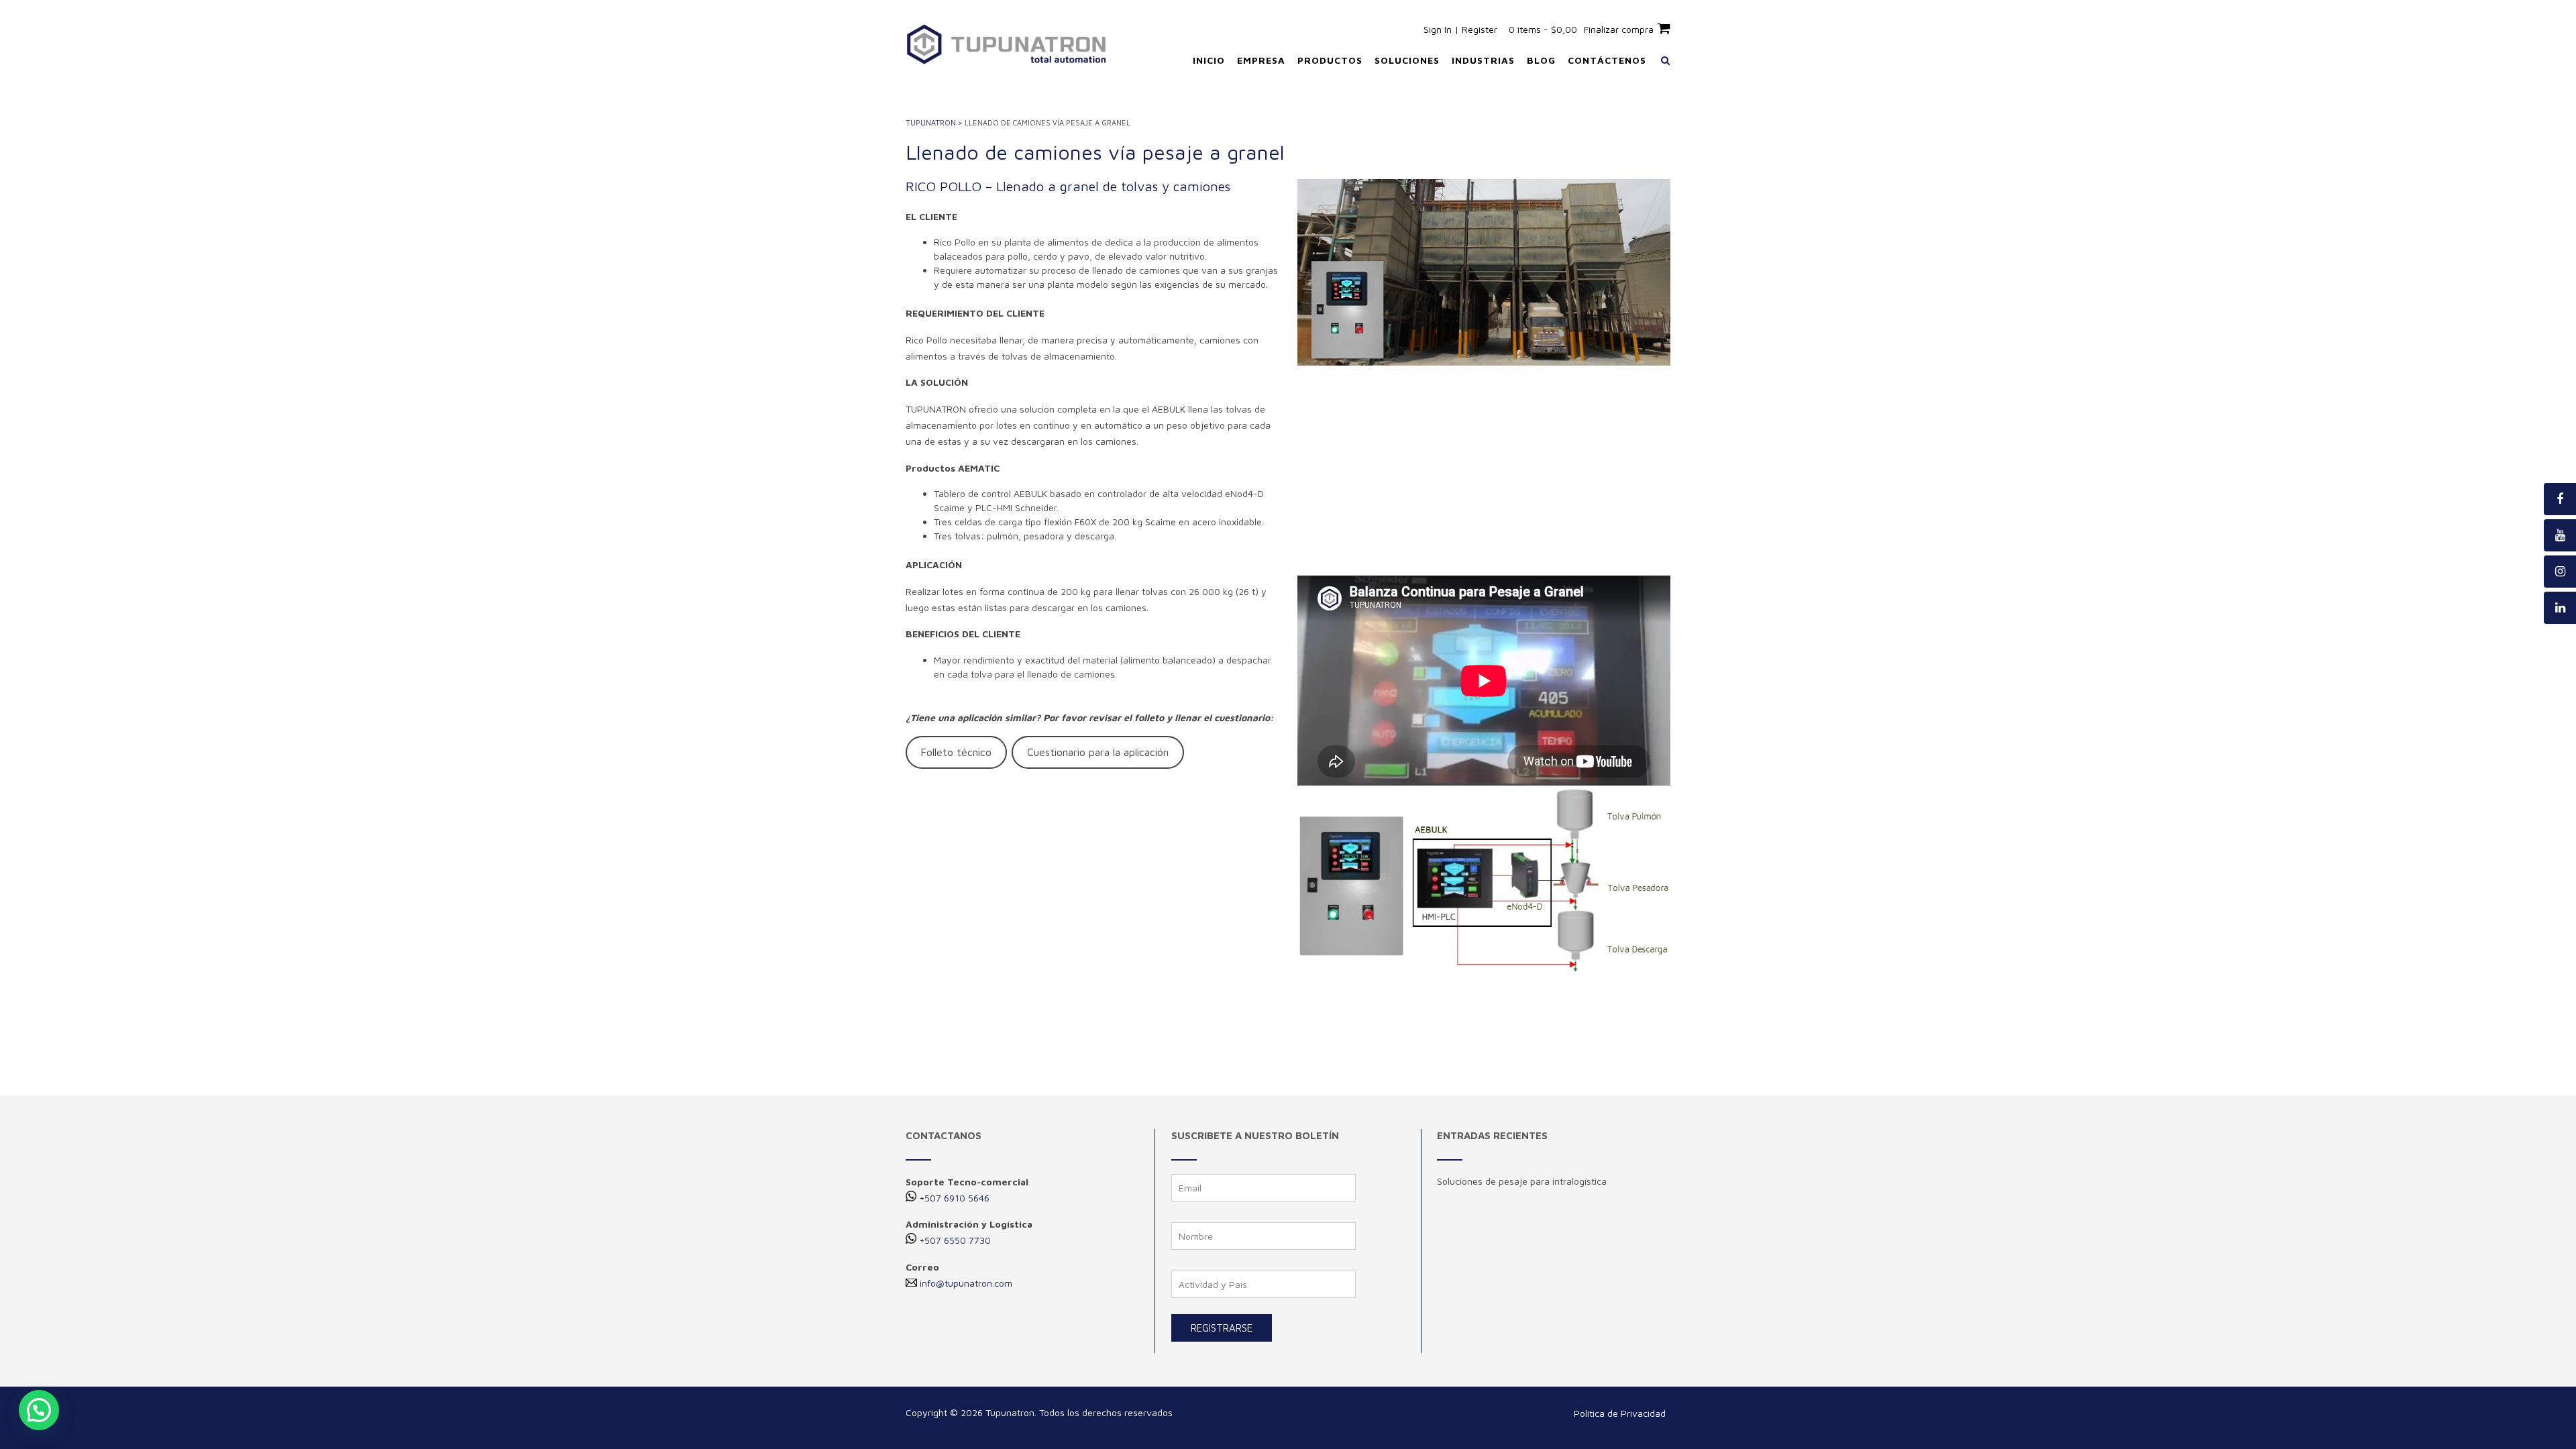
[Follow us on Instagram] (2560, 572)
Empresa (1261, 60)
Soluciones (1407, 60)
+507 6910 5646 (954, 1198)
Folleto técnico (956, 752)
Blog (1541, 60)
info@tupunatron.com (966, 1283)
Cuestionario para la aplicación (1098, 752)
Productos (1330, 60)
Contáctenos (1607, 60)
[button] (39, 1410)
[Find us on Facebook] (2560, 499)
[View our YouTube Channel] (2560, 535)
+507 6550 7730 (955, 1240)
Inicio (1209, 60)
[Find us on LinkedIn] (2560, 608)
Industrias (1483, 60)
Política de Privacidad (1620, 1413)
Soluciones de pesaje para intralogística (1522, 1181)
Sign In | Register (1460, 29)
